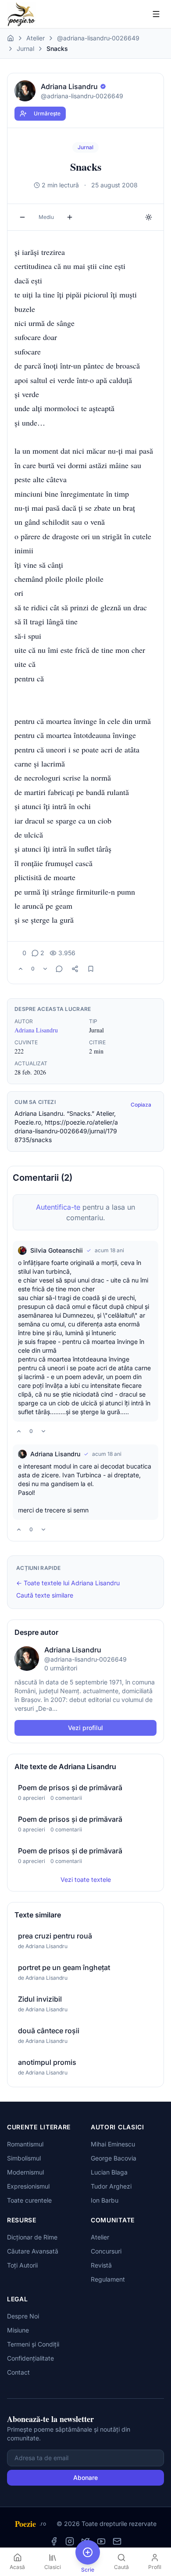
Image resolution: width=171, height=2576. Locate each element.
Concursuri (106, 2251)
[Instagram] (70, 2541)
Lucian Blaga (109, 2172)
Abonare (85, 2477)
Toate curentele (29, 2200)
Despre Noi (23, 2316)
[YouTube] (101, 2541)
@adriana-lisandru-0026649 (98, 38)
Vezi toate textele (86, 1879)
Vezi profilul (85, 1728)
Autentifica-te (58, 1207)
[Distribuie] (75, 969)
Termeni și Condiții (33, 2344)
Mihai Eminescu (113, 2144)
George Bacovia (114, 2158)
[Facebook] (54, 2541)
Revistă (101, 2265)
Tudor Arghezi (111, 2186)
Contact (18, 2372)
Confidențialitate (30, 2358)
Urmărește (47, 113)
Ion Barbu (105, 2200)
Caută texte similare (45, 1595)
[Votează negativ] (45, 969)
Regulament (108, 2279)
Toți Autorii (22, 2265)
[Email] (117, 2541)
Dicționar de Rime (32, 2237)
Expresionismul (28, 2186)
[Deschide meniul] (156, 14)
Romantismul (25, 2144)
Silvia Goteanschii (57, 1250)
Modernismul (25, 2172)
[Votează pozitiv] (21, 969)
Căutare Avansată (33, 2251)
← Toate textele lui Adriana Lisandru (68, 1583)
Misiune (18, 2330)
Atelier (36, 38)
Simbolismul (24, 2158)
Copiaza (141, 1105)
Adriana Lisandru (36, 1030)
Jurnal (25, 48)
